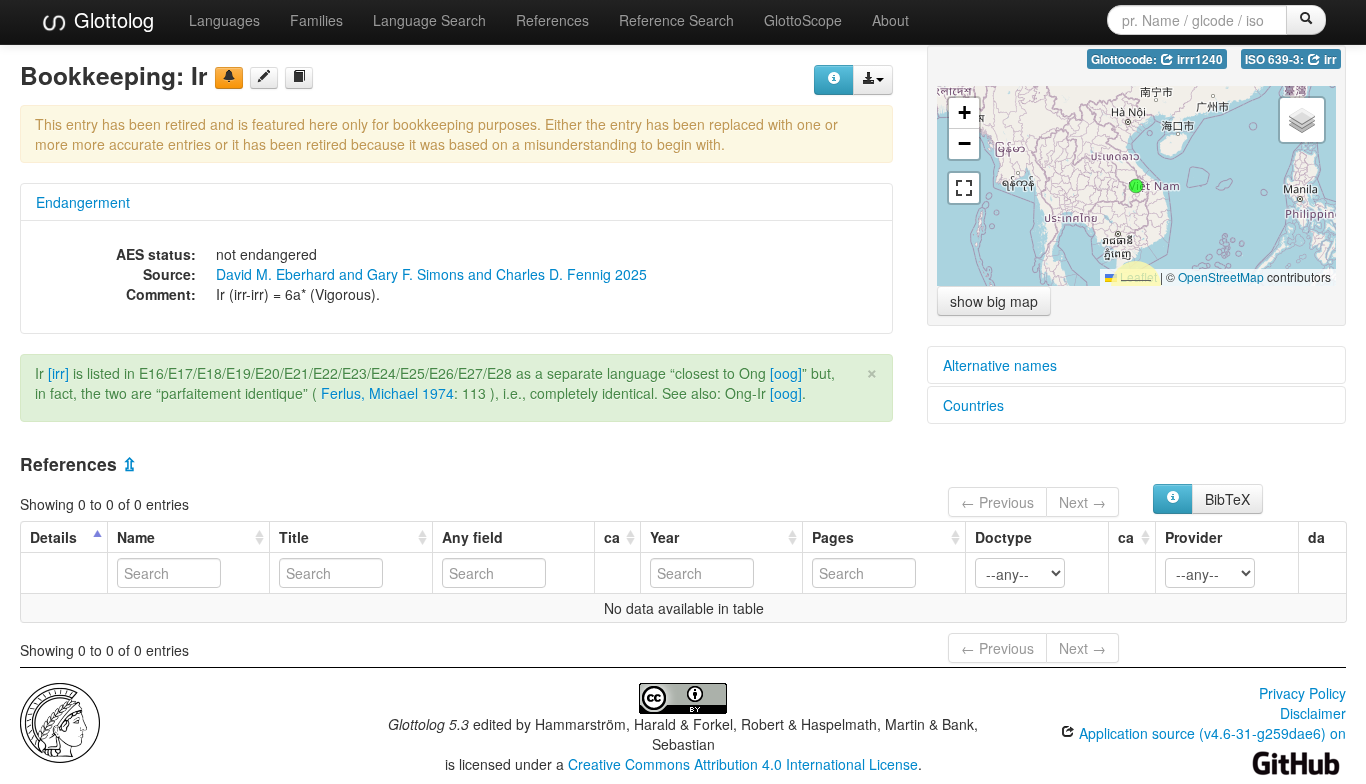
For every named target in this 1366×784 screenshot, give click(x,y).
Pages (833, 537)
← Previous (997, 502)
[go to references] (299, 78)
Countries (973, 405)
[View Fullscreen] (964, 188)
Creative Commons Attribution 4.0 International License (743, 764)
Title (294, 537)
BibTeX (1227, 499)
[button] (1136, 186)
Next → (1082, 502)
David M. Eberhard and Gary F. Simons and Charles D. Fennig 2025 (431, 274)
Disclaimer (1313, 713)
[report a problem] (229, 78)
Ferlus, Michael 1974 (387, 393)
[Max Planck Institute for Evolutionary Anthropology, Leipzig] (60, 720)
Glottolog (111, 19)
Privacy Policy (1302, 693)
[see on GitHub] (264, 78)
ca (612, 537)
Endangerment (83, 202)
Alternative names (1000, 365)
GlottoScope (803, 20)
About (890, 20)
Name (136, 537)
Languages (224, 20)
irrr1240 (1198, 59)
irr (1329, 59)
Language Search (429, 20)
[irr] (58, 373)
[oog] (786, 373)
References (552, 20)
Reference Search (676, 20)
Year (664, 537)
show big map (994, 301)
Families (316, 20)
